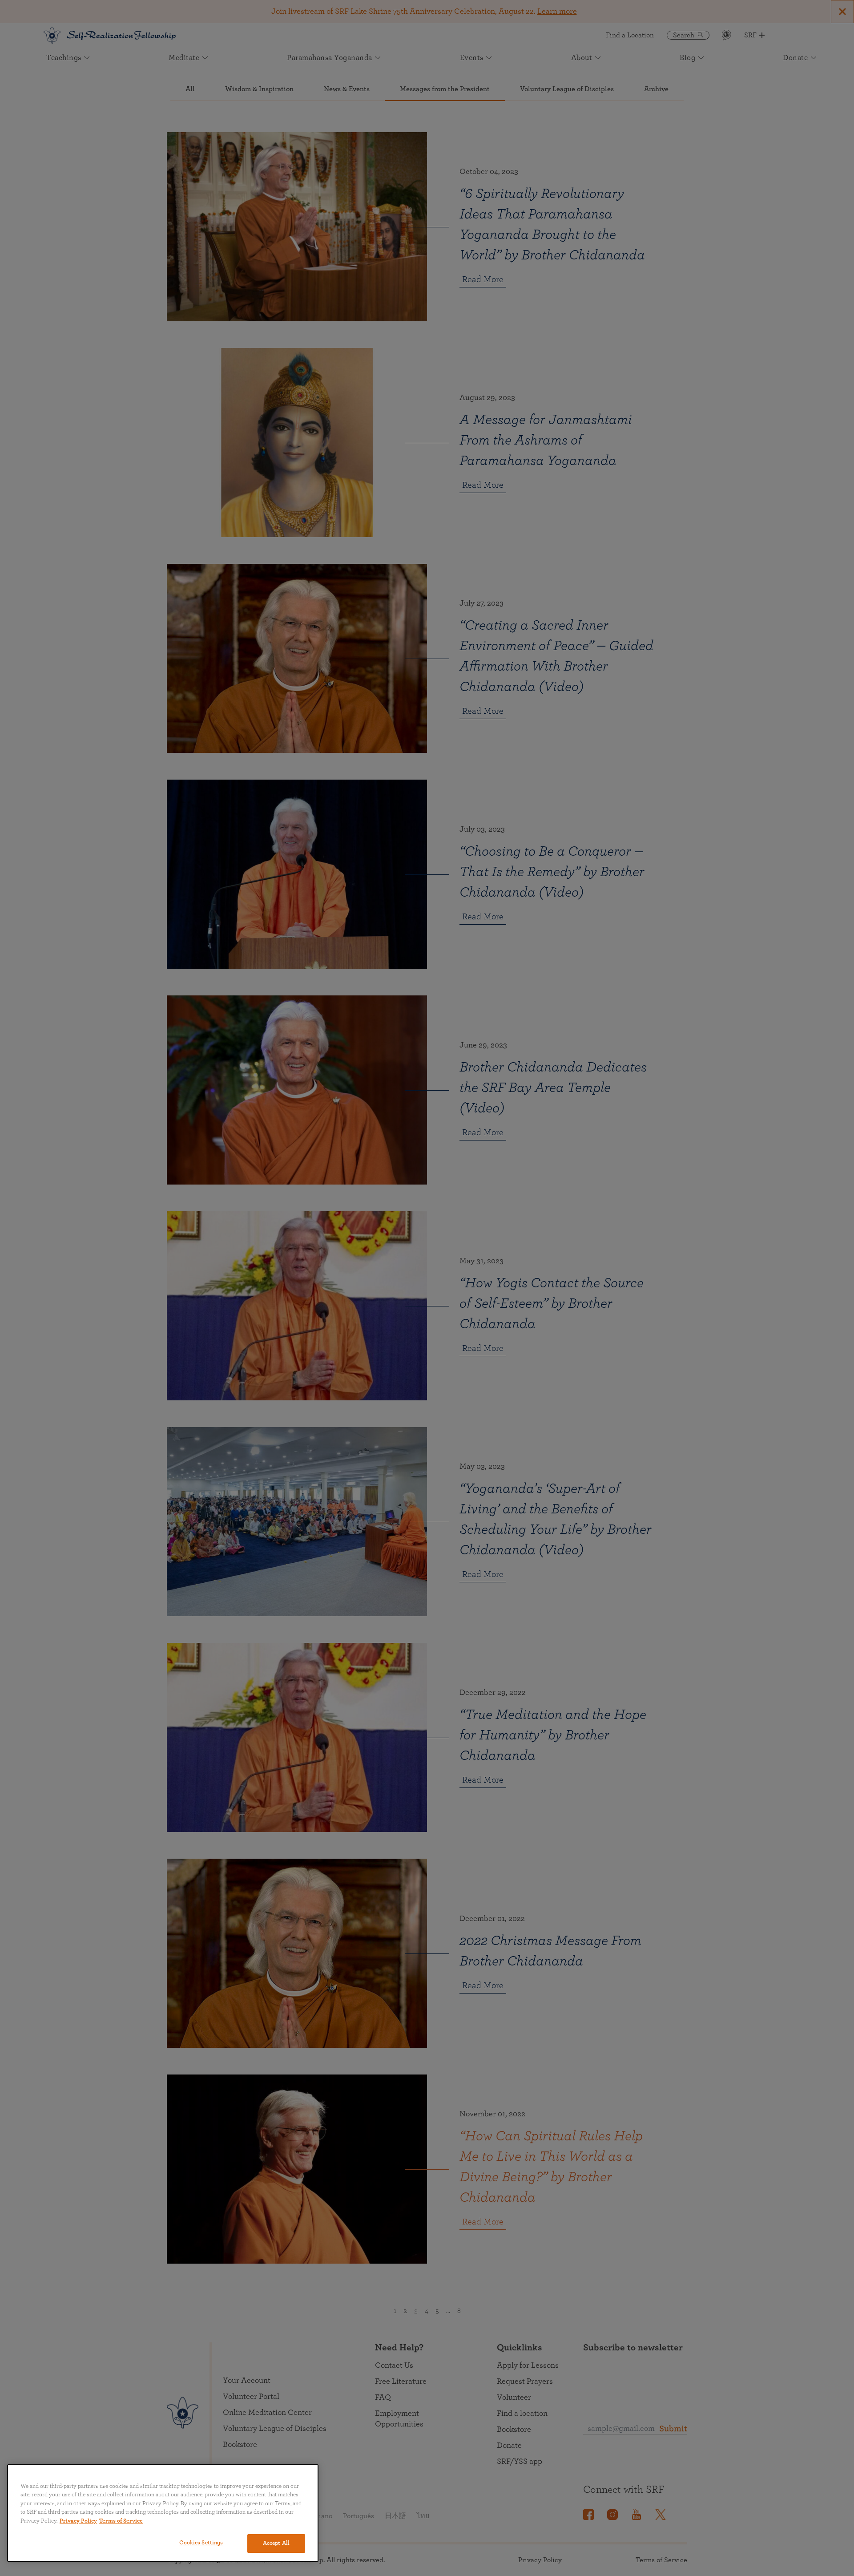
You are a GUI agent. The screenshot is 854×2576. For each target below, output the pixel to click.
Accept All (276, 2543)
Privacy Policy (78, 2521)
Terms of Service (121, 2521)
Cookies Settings (201, 2543)
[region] (163, 2513)
